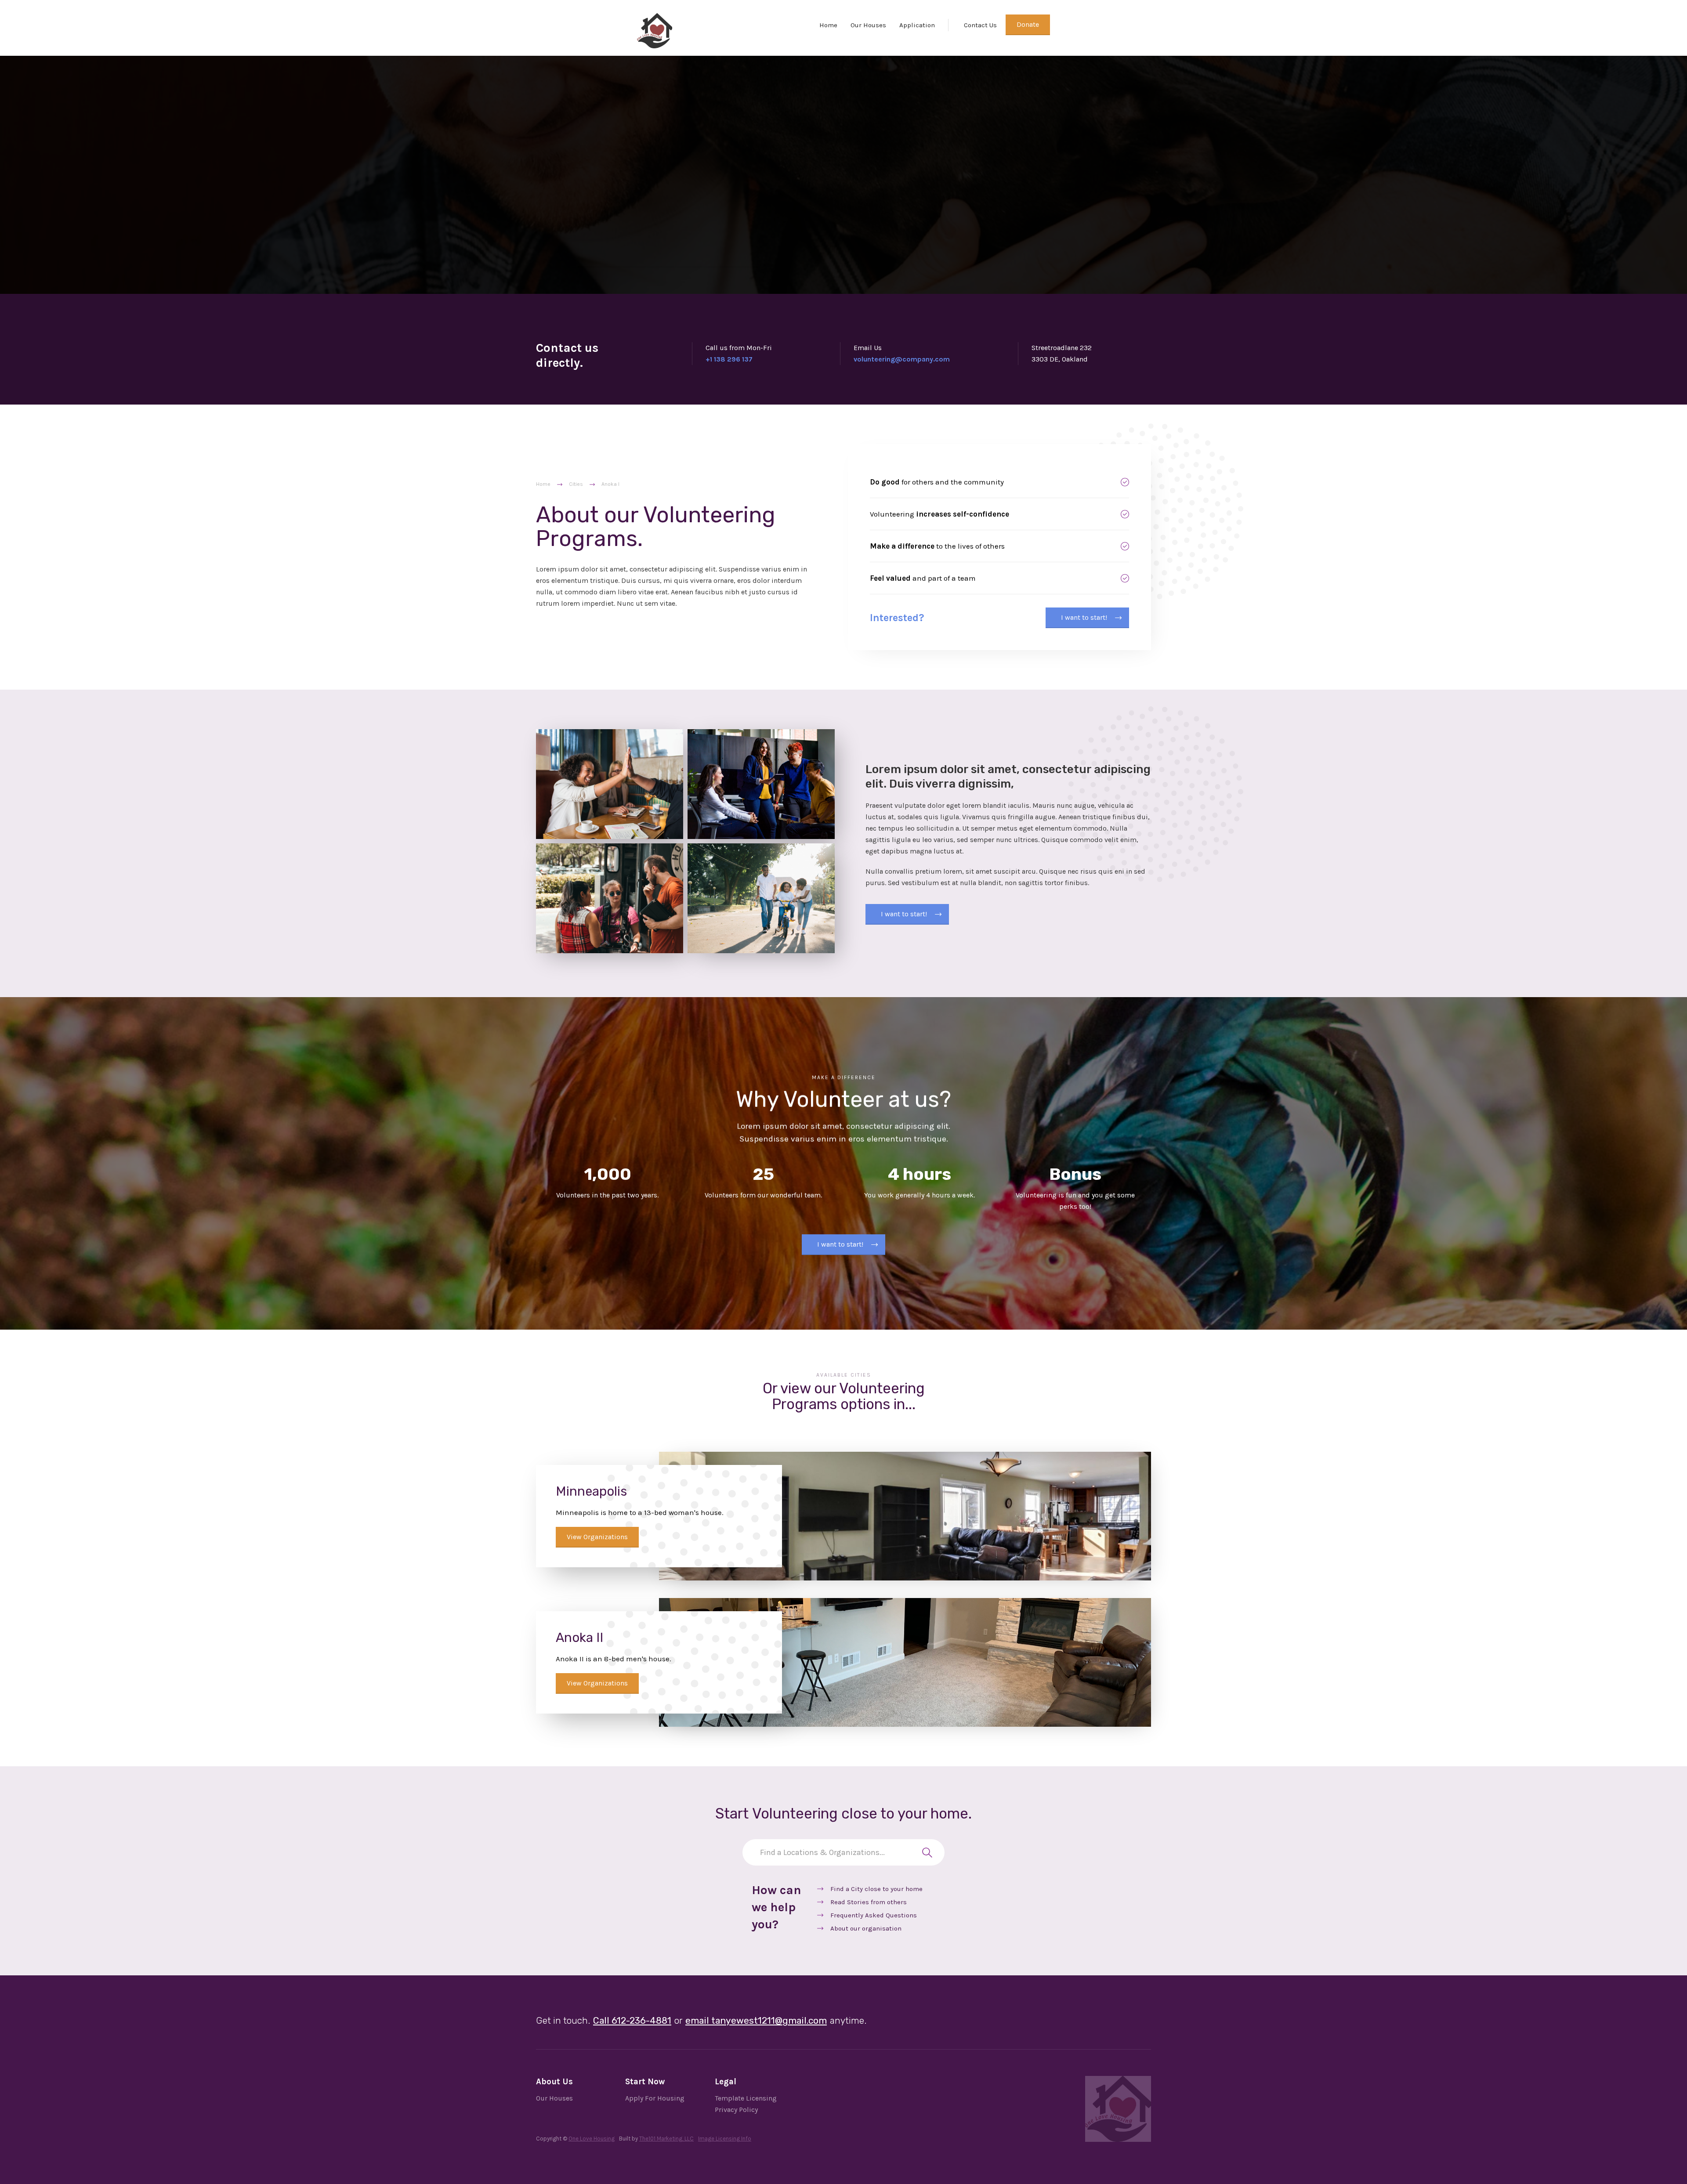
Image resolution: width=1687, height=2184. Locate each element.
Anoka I (610, 484)
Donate (1028, 24)
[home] (655, 31)
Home (828, 25)
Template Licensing (746, 2098)
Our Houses (868, 25)
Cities (576, 484)
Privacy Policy (736, 2110)
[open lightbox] (610, 784)
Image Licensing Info (725, 2139)
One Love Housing (592, 2139)
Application (917, 25)
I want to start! (1084, 617)
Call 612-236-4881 (632, 2020)
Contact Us (980, 25)
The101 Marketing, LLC (666, 2139)
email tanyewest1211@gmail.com (756, 2020)
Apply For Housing (655, 2098)
